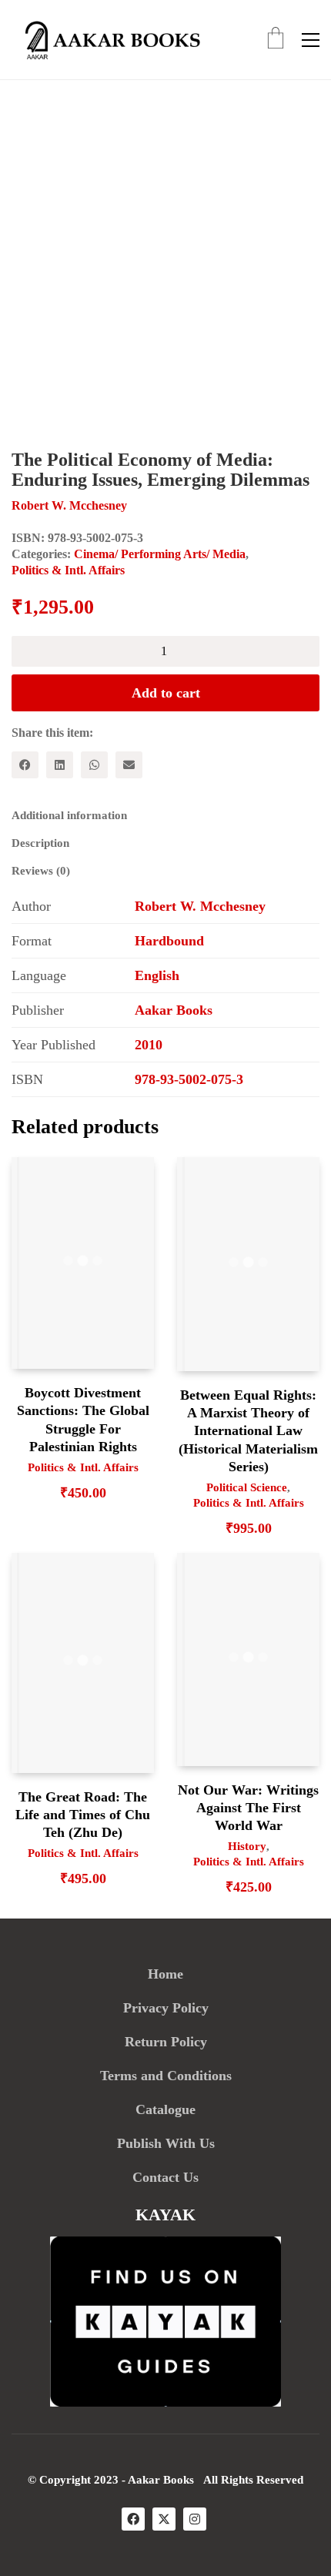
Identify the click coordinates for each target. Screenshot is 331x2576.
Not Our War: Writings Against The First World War (248, 1808)
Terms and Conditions (166, 2076)
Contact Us (165, 2177)
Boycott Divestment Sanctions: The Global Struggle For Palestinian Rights (83, 1420)
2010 (149, 1045)
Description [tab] (40, 843)
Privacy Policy (166, 2008)
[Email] (129, 765)
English (157, 975)
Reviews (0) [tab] (41, 871)
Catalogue (165, 2109)
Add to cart (166, 693)
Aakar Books (174, 1010)
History (247, 1846)
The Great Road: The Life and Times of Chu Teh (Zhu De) (83, 1815)
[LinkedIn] (60, 765)
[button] (311, 40)
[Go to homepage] (108, 40)
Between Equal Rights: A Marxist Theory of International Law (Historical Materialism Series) (248, 1431)
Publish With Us (166, 2143)
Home (165, 1974)
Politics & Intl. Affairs (68, 570)
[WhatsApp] (94, 765)
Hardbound (169, 941)
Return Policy (166, 2042)
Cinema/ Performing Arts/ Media (160, 554)
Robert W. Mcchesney (200, 906)
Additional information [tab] (69, 815)
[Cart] (276, 40)
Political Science (247, 1487)
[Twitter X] (164, 2519)
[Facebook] (25, 765)
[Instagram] (195, 2519)
